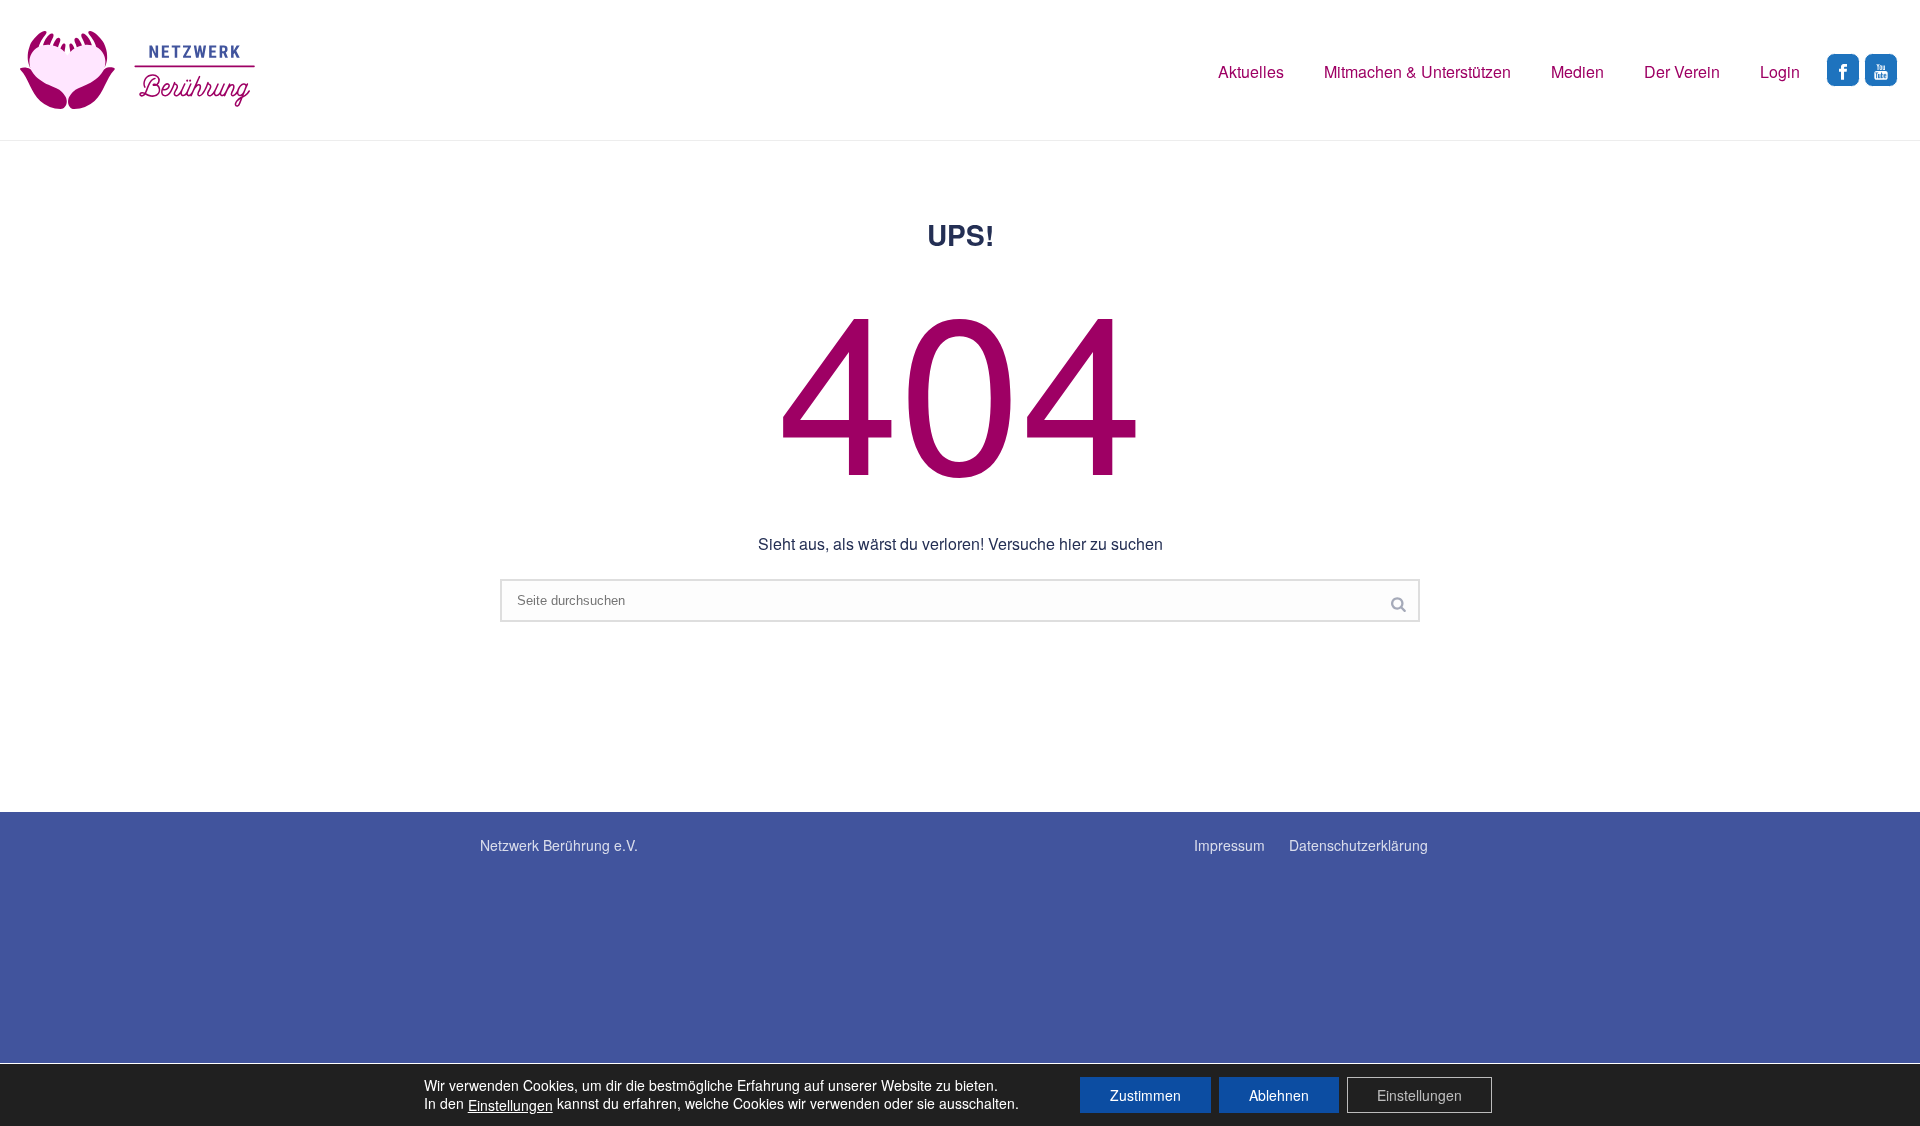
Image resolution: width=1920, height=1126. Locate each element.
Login (1780, 71)
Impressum (1229, 845)
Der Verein (1682, 71)
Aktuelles (1251, 71)
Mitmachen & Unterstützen (1417, 71)
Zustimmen (1145, 1095)
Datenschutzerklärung (1358, 845)
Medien (1577, 71)
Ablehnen (1279, 1095)
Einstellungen (510, 1105)
